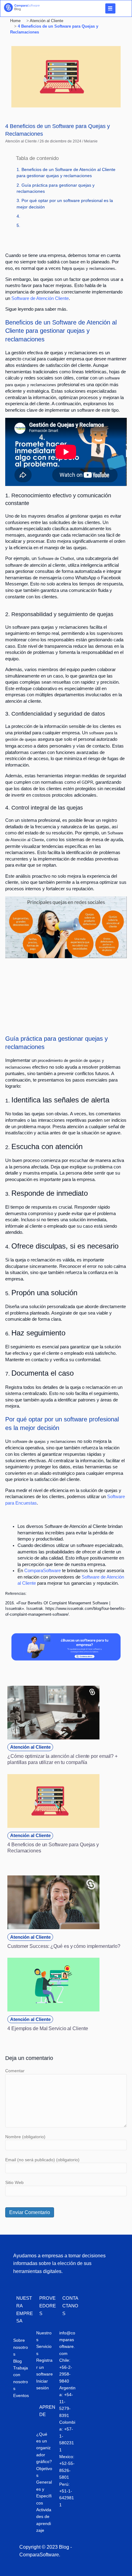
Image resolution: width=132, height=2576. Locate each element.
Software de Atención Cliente (40, 298)
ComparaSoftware (42, 1571)
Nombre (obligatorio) (25, 2137)
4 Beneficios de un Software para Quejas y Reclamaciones (53, 1847)
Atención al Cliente (21, 141)
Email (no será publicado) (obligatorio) (42, 2160)
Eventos (21, 2395)
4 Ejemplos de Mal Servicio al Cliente (48, 2028)
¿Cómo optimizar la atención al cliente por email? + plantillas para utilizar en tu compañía (62, 1759)
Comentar (15, 2071)
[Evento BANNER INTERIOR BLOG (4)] (66, 1659)
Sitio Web (14, 2182)
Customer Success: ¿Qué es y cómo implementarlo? (64, 1946)
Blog (17, 2361)
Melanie (91, 141)
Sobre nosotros (21, 2347)
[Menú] (110, 8)
